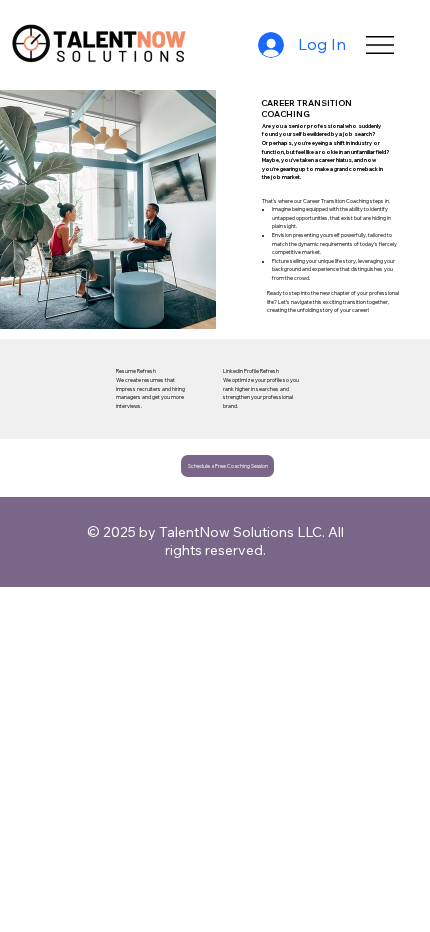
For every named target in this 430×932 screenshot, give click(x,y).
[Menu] (380, 45)
